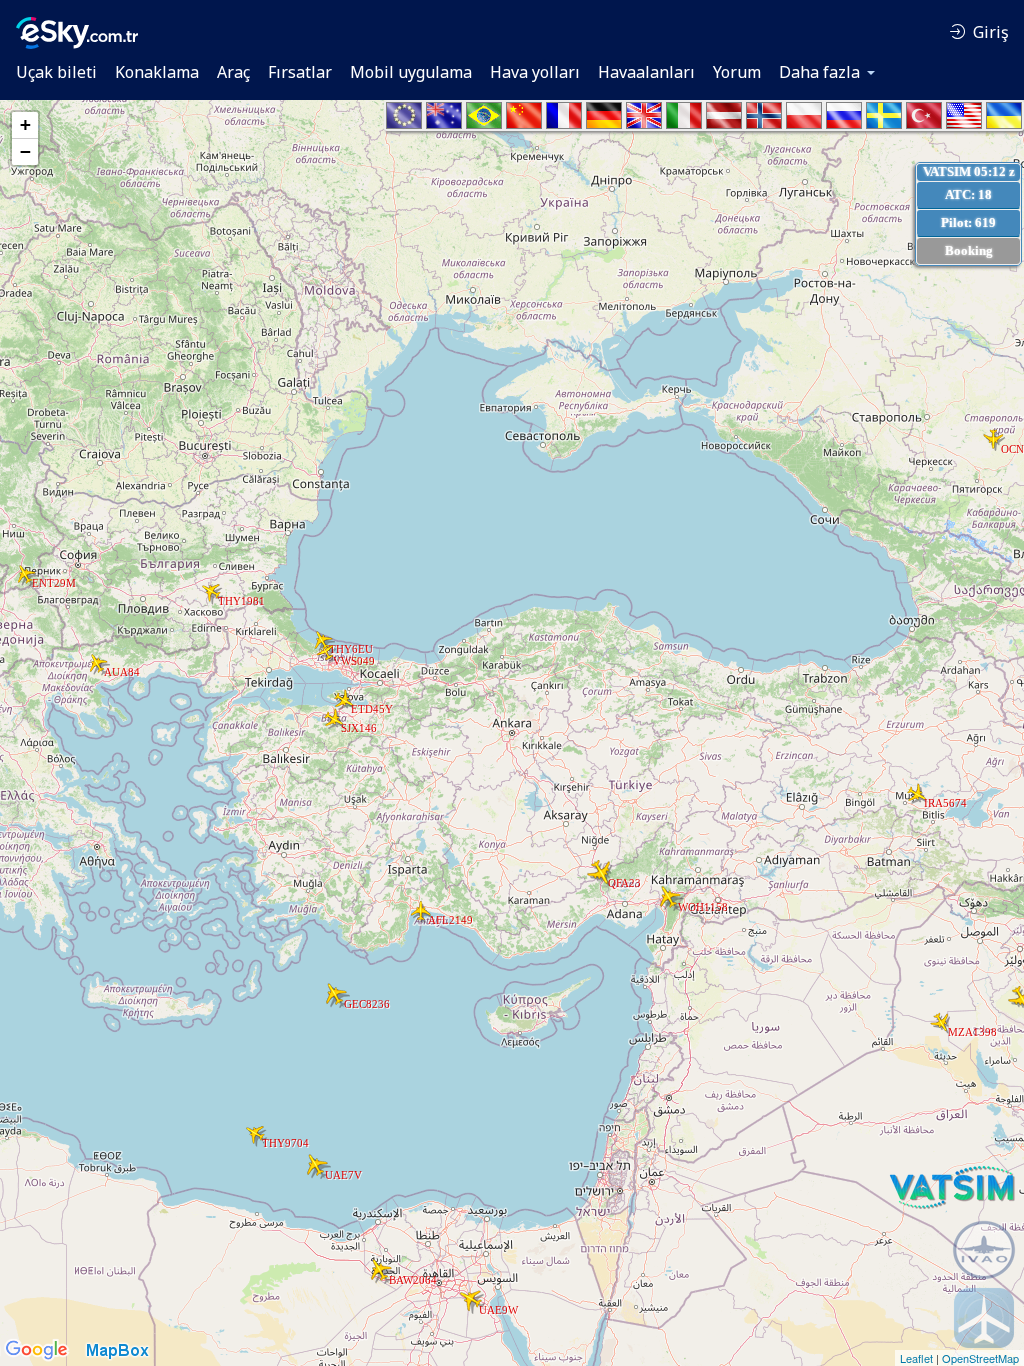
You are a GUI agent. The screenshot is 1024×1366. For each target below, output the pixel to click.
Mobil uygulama (411, 72)
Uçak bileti (56, 72)
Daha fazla (819, 72)
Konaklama (157, 72)
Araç (233, 72)
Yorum (737, 72)
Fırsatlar (300, 72)
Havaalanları (646, 72)
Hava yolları (535, 72)
